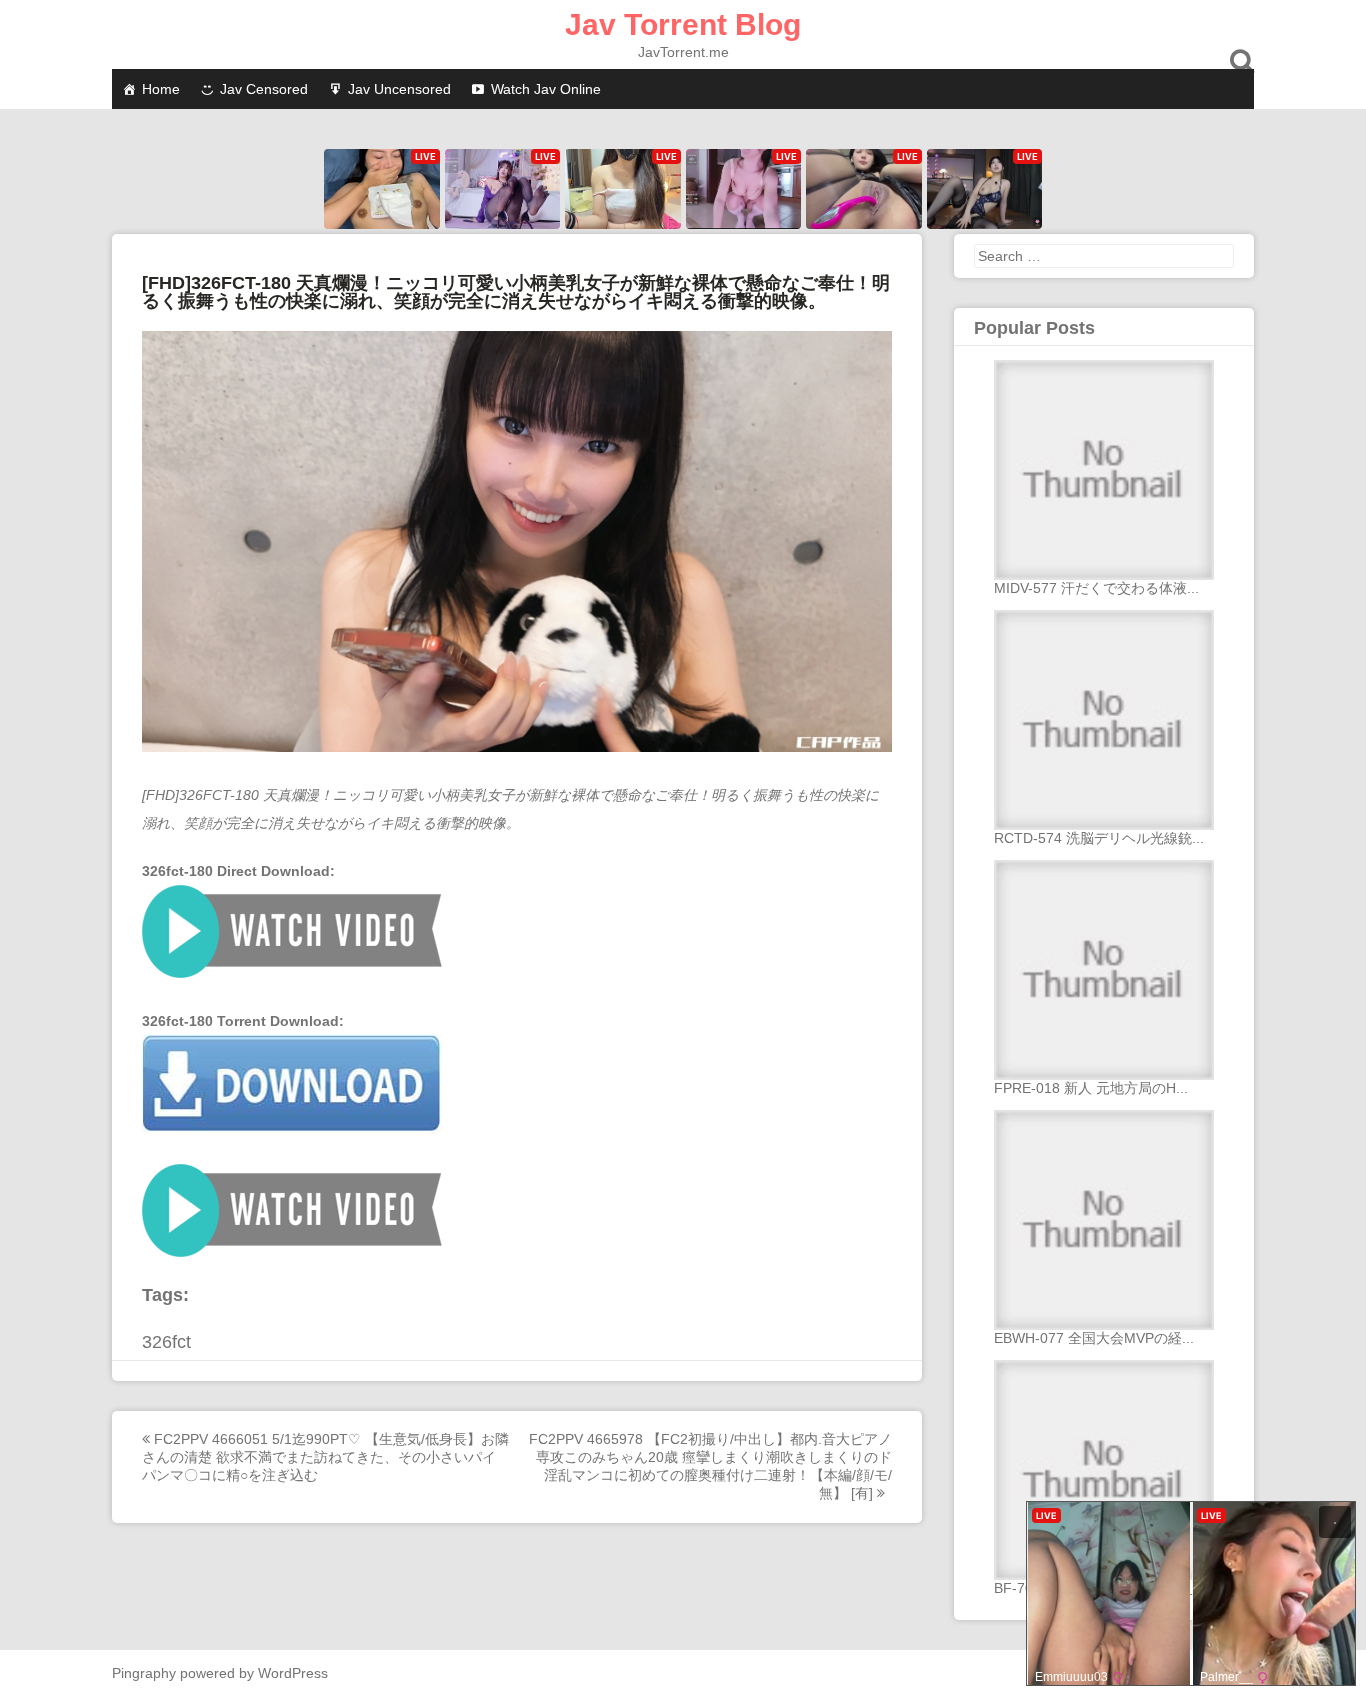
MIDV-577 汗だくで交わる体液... (1096, 588)
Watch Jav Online (546, 89)
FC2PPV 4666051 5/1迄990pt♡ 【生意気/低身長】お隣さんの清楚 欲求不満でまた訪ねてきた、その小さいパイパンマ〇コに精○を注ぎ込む (325, 1457)
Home (161, 89)
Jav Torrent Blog (683, 24)
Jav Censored (264, 89)
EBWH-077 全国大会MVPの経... (1094, 1338)
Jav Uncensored (399, 89)
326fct (166, 1342)
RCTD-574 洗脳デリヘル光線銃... (1099, 838)
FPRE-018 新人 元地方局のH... (1091, 1088)
